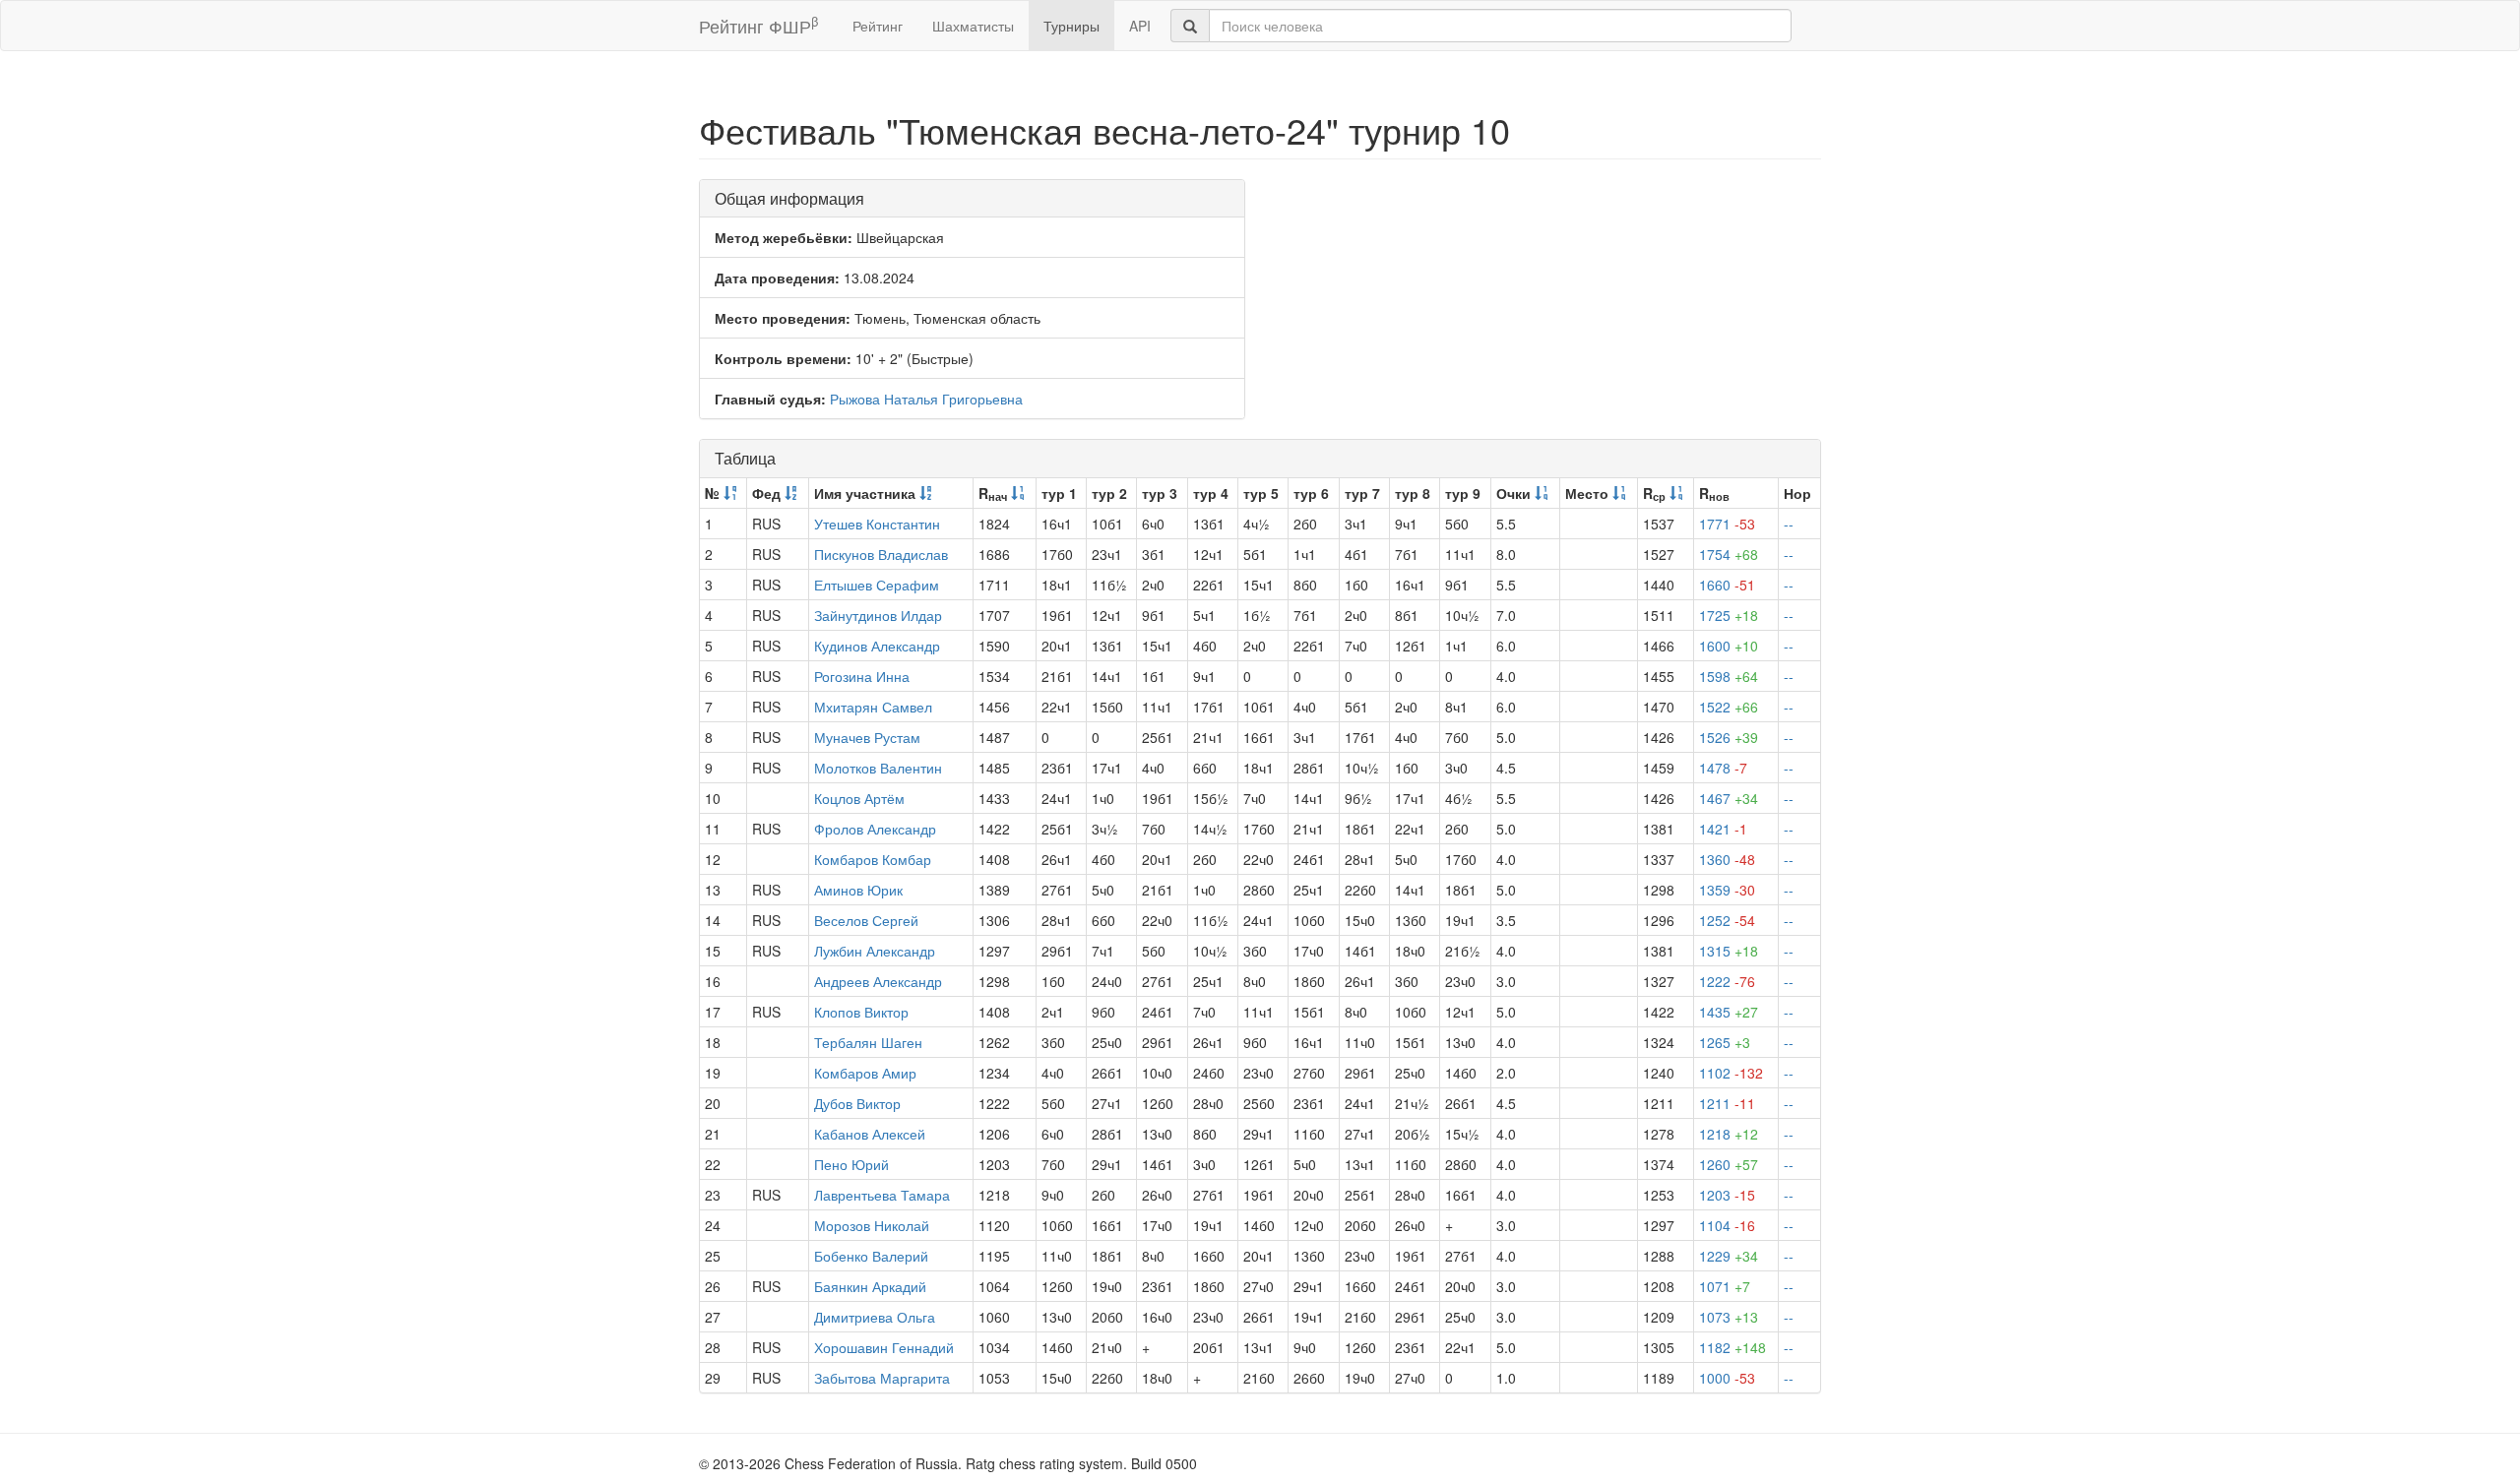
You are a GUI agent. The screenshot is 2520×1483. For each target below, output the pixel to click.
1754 (1729, 554)
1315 (1729, 951)
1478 (1723, 768)
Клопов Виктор (861, 1012)
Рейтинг (878, 26)
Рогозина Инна (862, 676)
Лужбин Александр (875, 951)
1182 (1732, 1347)
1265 (1725, 1042)
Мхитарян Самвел (873, 707)
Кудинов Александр (877, 646)
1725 (1729, 615)
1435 (1729, 1012)
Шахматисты (973, 26)
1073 (1729, 1317)
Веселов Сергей (866, 920)
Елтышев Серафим (877, 585)
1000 (1727, 1378)
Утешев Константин (877, 524)
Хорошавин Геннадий (884, 1347)
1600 (1729, 646)
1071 (1725, 1286)
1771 (1727, 524)
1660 (1727, 585)
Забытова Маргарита (882, 1378)
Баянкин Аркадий (870, 1286)
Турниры (1071, 26)
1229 (1729, 1256)
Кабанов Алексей (870, 1134)
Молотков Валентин (878, 768)
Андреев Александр (878, 981)
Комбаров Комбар (873, 859)
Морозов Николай (872, 1225)
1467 (1729, 798)
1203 (1727, 1195)
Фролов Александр (875, 829)
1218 (1729, 1134)
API (1140, 26)
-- (1789, 524)
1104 (1727, 1225)
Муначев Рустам (867, 737)
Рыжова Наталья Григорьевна (926, 399)
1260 (1729, 1164)
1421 (1723, 829)
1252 (1727, 920)
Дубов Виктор (857, 1103)
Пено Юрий (851, 1164)
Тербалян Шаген (868, 1042)
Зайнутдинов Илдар (878, 615)
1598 (1729, 676)
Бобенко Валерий (871, 1256)
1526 (1729, 737)
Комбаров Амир (865, 1073)
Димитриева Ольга (875, 1317)
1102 (1731, 1073)
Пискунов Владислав (881, 554)
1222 (1727, 981)
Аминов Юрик (858, 890)
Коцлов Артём (859, 798)
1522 (1729, 707)
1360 (1727, 859)
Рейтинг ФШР (758, 25)
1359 (1727, 890)
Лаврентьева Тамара (882, 1195)
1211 (1727, 1103)
